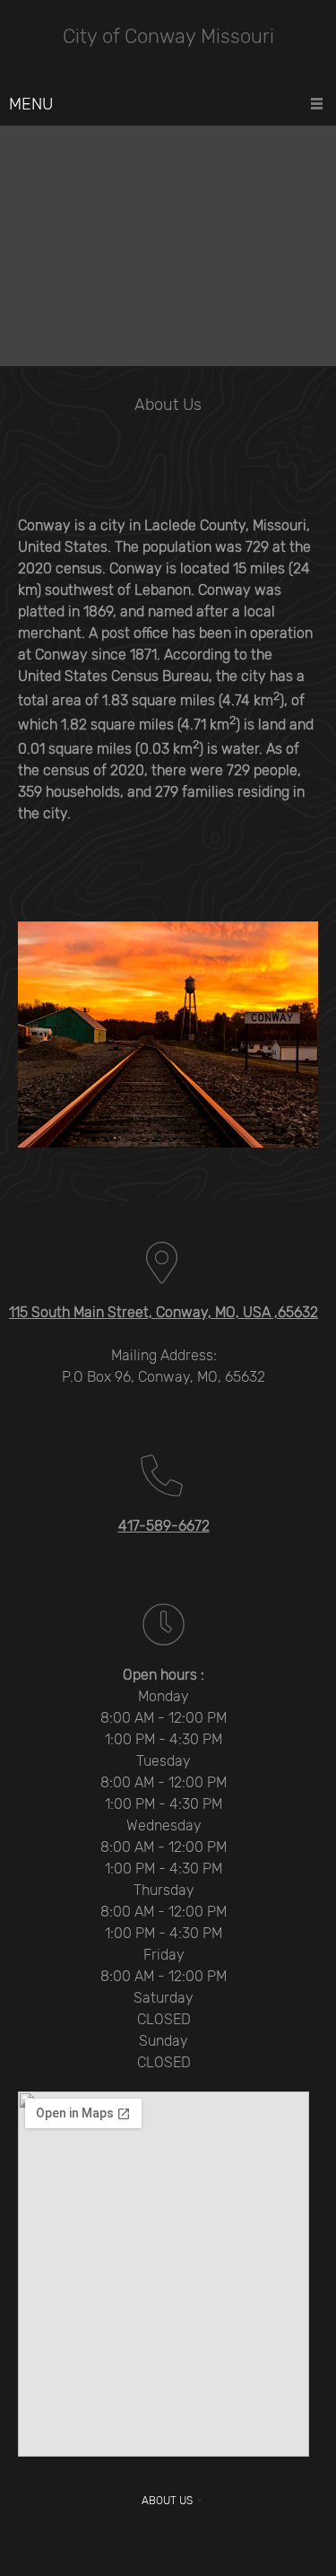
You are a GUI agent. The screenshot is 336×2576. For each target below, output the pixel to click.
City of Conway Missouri (168, 37)
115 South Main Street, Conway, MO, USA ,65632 (164, 1312)
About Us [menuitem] (167, 2501)
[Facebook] (168, 2540)
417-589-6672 (164, 1526)
